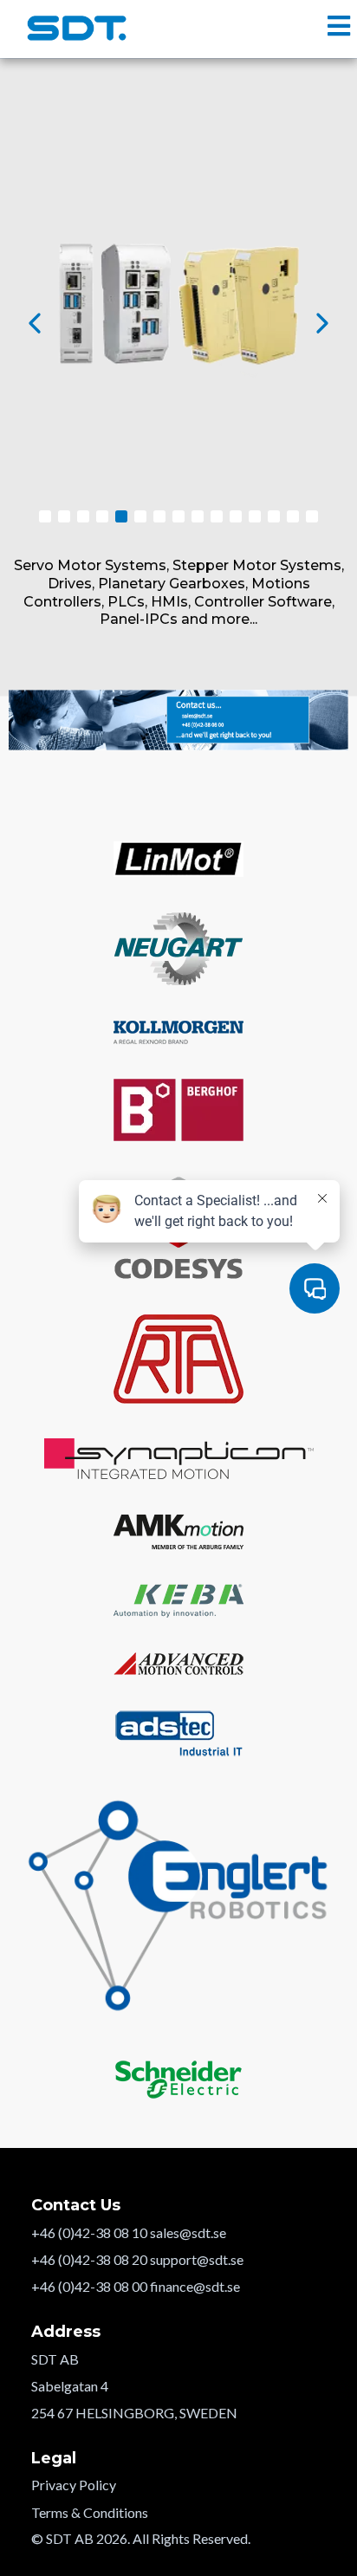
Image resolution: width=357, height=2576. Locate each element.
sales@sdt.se (188, 2232)
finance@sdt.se (195, 2286)
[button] (339, 28)
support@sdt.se (197, 2259)
